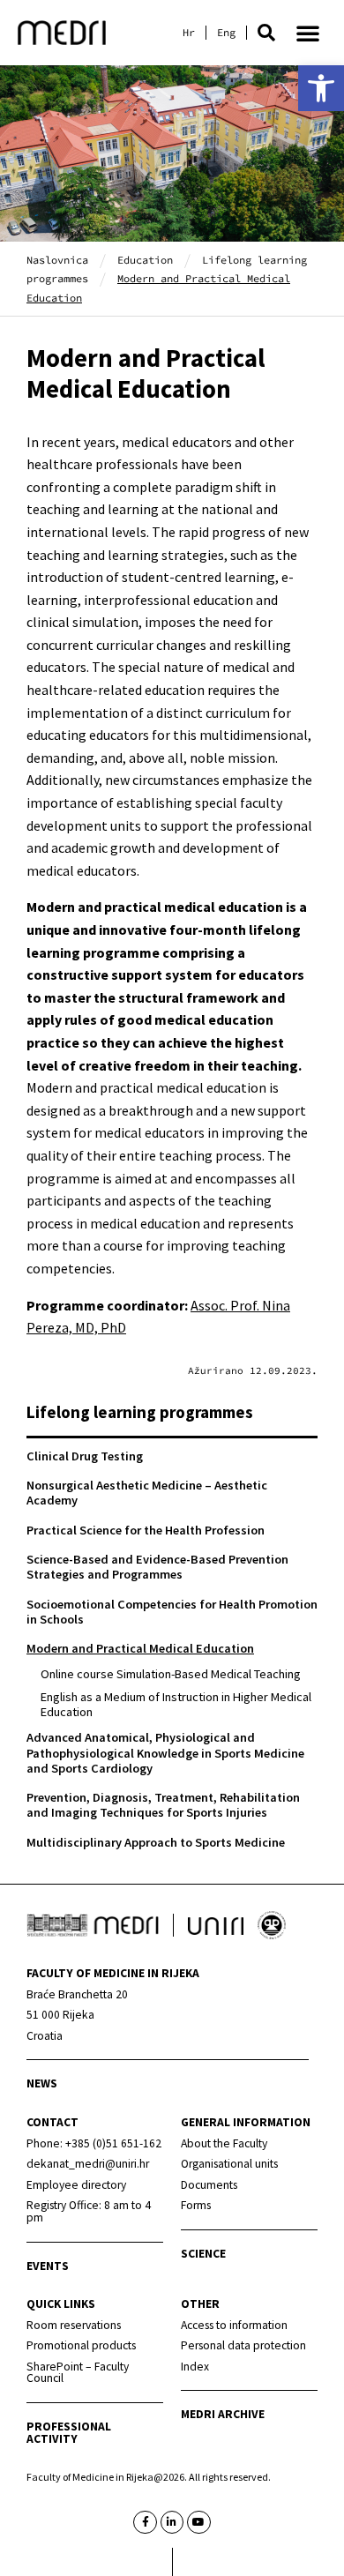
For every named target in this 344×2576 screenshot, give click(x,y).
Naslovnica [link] (57, 260)
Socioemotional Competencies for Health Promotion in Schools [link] (172, 1612)
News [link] (42, 2083)
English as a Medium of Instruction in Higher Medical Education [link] (176, 1704)
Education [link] (145, 260)
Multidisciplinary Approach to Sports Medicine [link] (156, 1842)
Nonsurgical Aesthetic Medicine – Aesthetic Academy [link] (147, 1493)
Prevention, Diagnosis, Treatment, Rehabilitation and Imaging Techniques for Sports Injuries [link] (163, 1805)
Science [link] (203, 2254)
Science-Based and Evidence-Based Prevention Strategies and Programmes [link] (157, 1567)
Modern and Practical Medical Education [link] (140, 1648)
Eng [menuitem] (226, 33)
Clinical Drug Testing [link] (85, 1456)
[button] (266, 33)
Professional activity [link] (69, 2433)
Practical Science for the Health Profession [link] (146, 1530)
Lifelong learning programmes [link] (140, 1412)
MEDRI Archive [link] (223, 2414)
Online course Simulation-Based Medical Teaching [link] (171, 1674)
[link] (321, 88)
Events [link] (48, 2266)
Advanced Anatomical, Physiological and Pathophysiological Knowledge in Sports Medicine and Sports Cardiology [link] (165, 1753)
